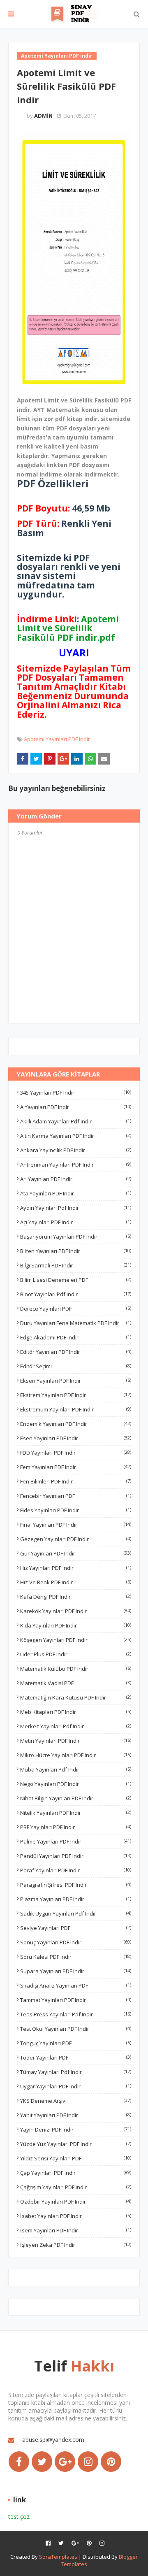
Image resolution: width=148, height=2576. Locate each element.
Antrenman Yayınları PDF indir (76, 1165)
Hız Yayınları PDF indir (76, 1568)
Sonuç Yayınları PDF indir (76, 1942)
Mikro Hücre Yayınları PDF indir (76, 1755)
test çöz (19, 2517)
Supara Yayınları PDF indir (76, 1971)
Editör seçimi (76, 1366)
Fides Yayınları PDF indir (76, 1510)
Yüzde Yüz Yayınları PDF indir (76, 2144)
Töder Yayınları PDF (76, 2058)
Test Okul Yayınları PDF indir (76, 2029)
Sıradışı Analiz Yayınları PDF (76, 1985)
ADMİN (43, 116)
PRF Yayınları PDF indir (76, 1827)
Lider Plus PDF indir (76, 1654)
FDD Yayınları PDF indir (76, 1453)
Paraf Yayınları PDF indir (76, 1870)
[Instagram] (88, 2462)
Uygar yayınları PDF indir (76, 2086)
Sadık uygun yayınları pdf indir (76, 1913)
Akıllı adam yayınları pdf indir (76, 1121)
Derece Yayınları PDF (76, 1309)
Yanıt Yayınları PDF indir (76, 2115)
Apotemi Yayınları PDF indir (57, 739)
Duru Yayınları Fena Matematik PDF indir (76, 1323)
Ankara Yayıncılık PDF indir (76, 1150)
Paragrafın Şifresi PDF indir (76, 1885)
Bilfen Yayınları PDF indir (76, 1251)
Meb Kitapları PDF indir (76, 1712)
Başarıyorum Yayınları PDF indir (76, 1237)
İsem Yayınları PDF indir (76, 2230)
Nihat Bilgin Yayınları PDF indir (76, 1798)
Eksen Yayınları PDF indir (76, 1381)
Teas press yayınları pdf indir (76, 2014)
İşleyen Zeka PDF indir (76, 2245)
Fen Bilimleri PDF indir (76, 1481)
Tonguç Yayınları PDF (76, 2043)
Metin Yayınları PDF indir (76, 1741)
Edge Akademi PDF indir (76, 1337)
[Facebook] (19, 2462)
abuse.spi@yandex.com (53, 2440)
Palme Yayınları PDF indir (76, 1841)
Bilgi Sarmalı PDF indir (76, 1265)
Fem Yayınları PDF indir (76, 1467)
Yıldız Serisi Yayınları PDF (76, 2158)
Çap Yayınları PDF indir (76, 2173)
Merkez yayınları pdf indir (76, 1726)
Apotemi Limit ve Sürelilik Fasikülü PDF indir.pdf (68, 628)
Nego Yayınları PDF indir (76, 1784)
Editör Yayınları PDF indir (76, 1352)
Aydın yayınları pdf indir (76, 1208)
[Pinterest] (111, 2462)
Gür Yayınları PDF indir (76, 1553)
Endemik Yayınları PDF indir (76, 1424)
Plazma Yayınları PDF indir (76, 1899)
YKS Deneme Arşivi (76, 2101)
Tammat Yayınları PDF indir (76, 2000)
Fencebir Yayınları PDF (76, 1496)
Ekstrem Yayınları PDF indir (76, 1395)
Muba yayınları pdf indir (76, 1769)
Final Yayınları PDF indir (76, 1525)
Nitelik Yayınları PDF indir (76, 1813)
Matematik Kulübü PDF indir (76, 1669)
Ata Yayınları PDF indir (76, 1193)
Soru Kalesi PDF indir (76, 1957)
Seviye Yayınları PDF (76, 1928)
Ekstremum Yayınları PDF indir (76, 1409)
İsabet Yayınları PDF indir (76, 2216)
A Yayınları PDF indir (76, 1107)
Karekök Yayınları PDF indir (76, 1611)
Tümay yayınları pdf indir (76, 2072)
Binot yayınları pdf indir (76, 1294)
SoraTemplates (58, 2557)
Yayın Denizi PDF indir (76, 2130)
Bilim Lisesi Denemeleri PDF (76, 1280)
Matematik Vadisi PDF (76, 1683)
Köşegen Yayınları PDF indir (76, 1640)
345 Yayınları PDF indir (76, 1093)
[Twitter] (42, 2462)
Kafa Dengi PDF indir (76, 1597)
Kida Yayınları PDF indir (76, 1625)
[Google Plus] (65, 2462)
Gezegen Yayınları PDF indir (76, 1539)
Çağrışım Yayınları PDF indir (76, 2187)
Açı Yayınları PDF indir (76, 1222)
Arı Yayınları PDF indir (76, 1179)
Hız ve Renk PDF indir (76, 1582)
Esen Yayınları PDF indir (76, 1438)
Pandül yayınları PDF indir (76, 1856)
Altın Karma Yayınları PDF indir (76, 1136)
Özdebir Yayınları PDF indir (76, 2202)
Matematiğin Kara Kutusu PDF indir (76, 1697)
